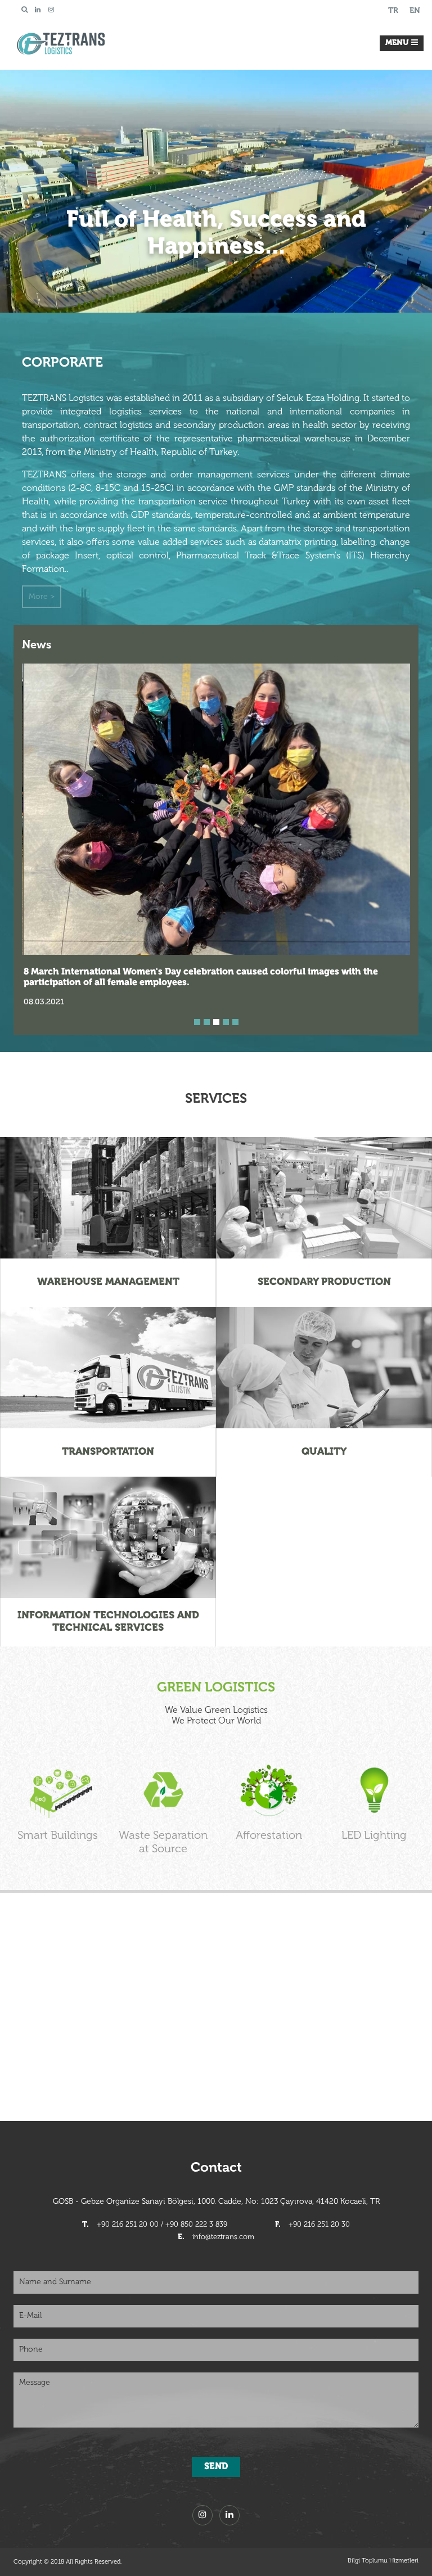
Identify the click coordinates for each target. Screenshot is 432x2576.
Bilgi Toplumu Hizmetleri (383, 2561)
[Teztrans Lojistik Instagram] (51, 10)
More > (42, 597)
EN (415, 11)
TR (393, 11)
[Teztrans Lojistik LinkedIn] (38, 10)
